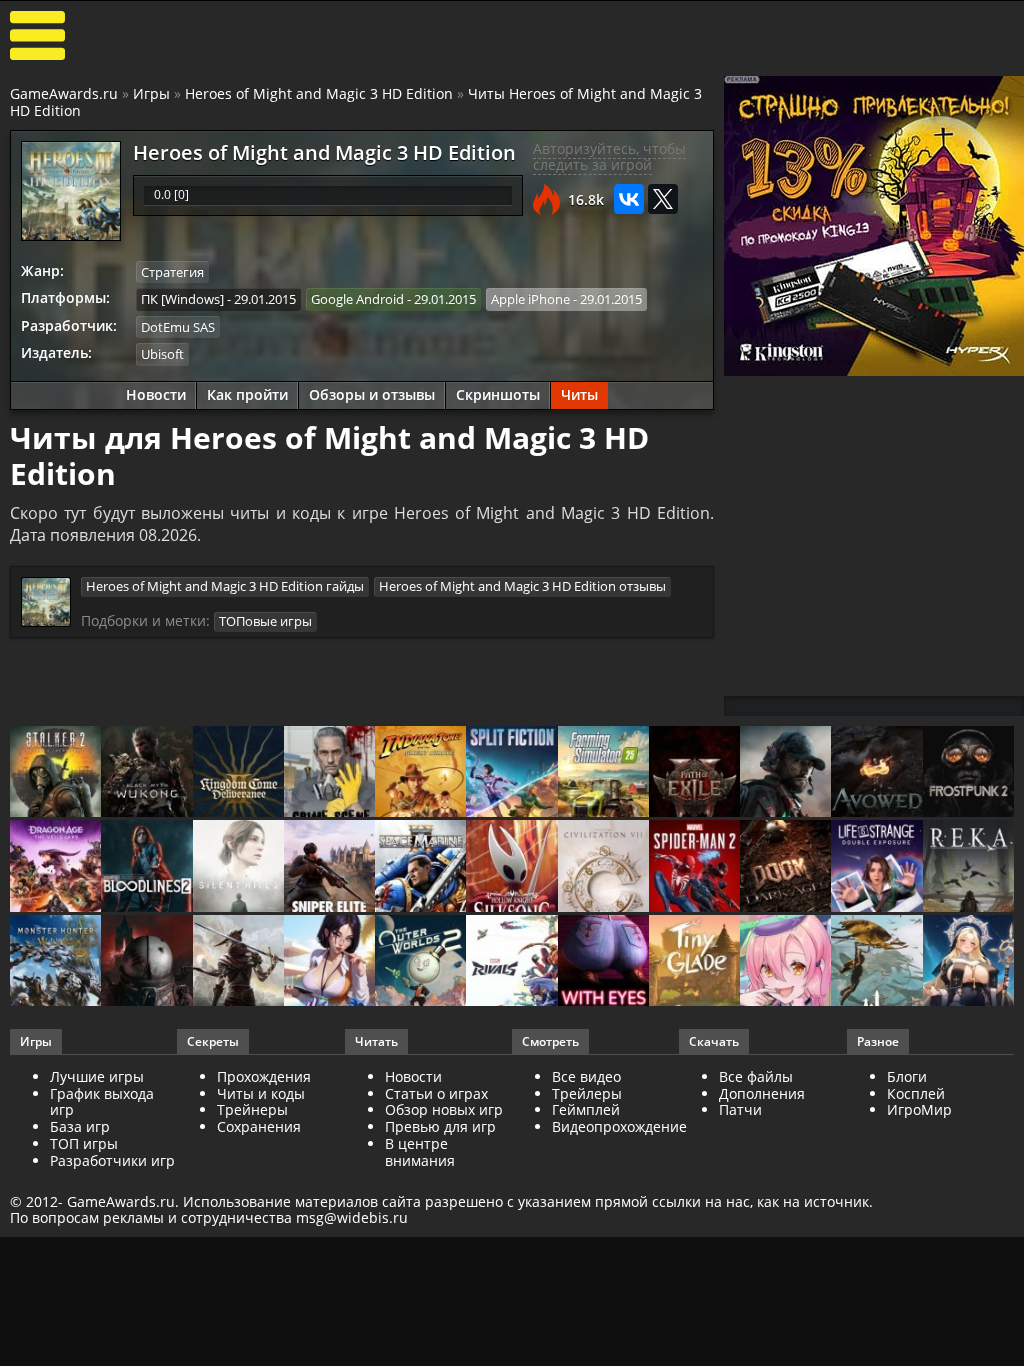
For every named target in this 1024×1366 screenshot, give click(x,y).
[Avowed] (876, 773)
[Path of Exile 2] (694, 773)
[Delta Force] (785, 773)
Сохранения (259, 1126)
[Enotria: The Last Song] (238, 962)
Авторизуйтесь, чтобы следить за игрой (609, 157)
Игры (151, 93)
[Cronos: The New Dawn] (146, 962)
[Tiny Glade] (694, 962)
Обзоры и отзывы (372, 394)
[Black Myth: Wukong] (146, 773)
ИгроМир (919, 1109)
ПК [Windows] (182, 299)
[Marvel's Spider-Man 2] (694, 867)
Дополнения (762, 1093)
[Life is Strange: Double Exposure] (876, 867)
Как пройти (247, 394)
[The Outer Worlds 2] (420, 962)
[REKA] (968, 867)
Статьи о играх (436, 1093)
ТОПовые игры (265, 621)
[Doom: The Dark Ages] (785, 867)
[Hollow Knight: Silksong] (511, 867)
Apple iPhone (530, 299)
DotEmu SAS (178, 327)
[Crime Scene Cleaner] (329, 773)
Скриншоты (498, 394)
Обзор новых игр (444, 1109)
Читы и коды (261, 1093)
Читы (579, 394)
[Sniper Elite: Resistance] (329, 867)
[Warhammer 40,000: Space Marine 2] (420, 867)
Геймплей (586, 1109)
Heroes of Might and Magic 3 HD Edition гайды (225, 586)
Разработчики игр (112, 1160)
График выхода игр (102, 1102)
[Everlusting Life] (968, 962)
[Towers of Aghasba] (876, 962)
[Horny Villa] (329, 962)
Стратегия (172, 272)
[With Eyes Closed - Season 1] (603, 962)
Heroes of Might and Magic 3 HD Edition (319, 93)
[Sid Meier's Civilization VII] (603, 867)
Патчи (740, 1109)
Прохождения (264, 1076)
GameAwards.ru (64, 93)
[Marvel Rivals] (511, 962)
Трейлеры (587, 1093)
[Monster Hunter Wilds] (55, 962)
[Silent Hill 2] (238, 867)
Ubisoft (162, 354)
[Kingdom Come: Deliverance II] (238, 773)
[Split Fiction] (511, 773)
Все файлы (756, 1076)
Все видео (586, 1076)
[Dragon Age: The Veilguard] (55, 867)
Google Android (357, 299)
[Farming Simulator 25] (603, 773)
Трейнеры (252, 1109)
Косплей (916, 1093)
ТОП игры (84, 1143)
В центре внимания (420, 1152)
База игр (80, 1126)
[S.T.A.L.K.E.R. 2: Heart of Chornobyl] (55, 773)
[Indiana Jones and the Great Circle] (420, 773)
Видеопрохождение (619, 1126)
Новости (156, 394)
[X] (663, 199)
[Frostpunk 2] (968, 773)
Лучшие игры (97, 1076)
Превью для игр (440, 1126)
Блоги (907, 1076)
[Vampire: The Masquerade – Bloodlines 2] (146, 867)
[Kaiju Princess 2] (785, 962)
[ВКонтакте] (629, 199)
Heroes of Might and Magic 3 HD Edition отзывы (522, 586)
